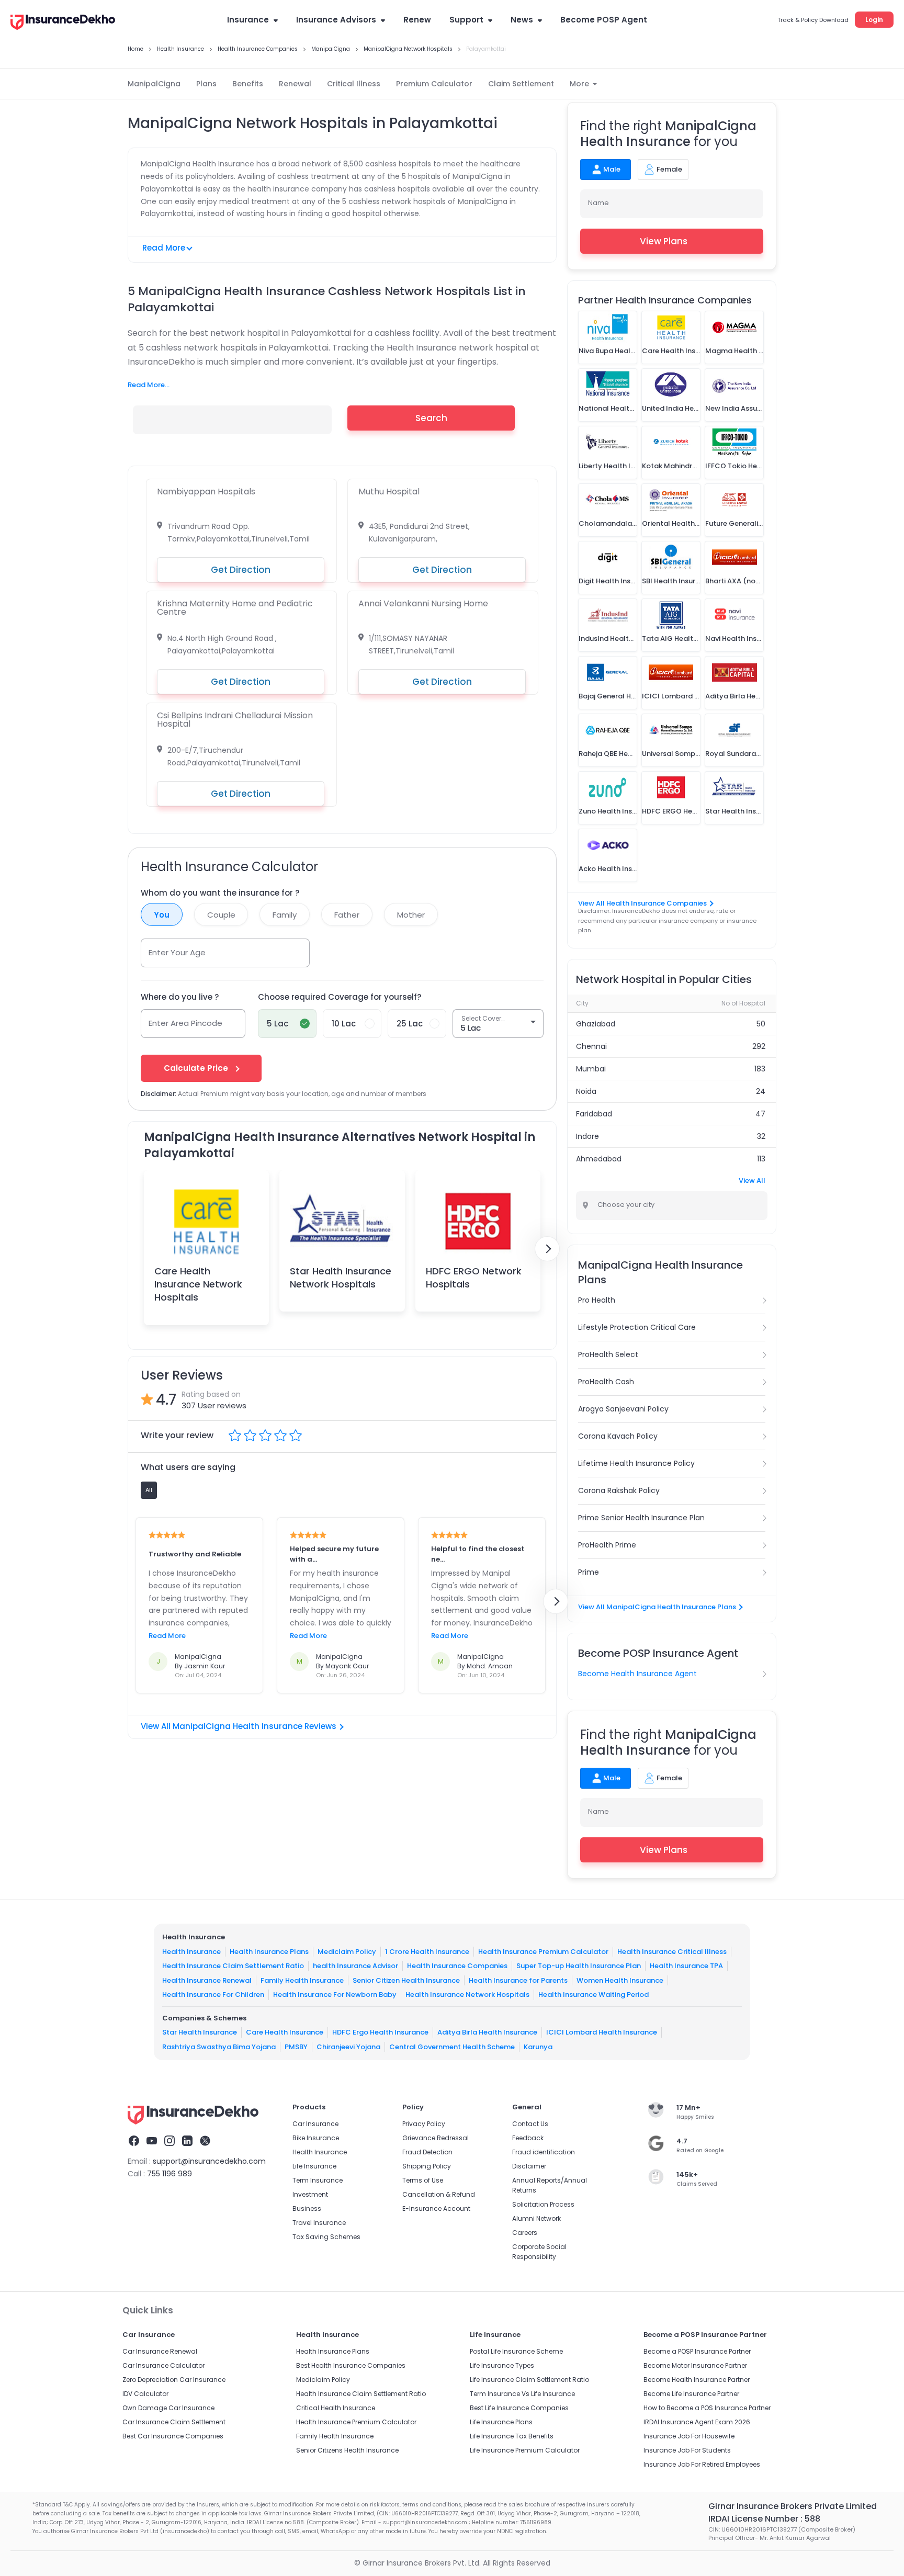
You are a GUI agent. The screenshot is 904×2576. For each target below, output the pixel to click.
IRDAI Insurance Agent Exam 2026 (697, 2422)
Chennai (591, 1046)
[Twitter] (205, 2142)
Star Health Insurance (200, 2032)
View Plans (664, 241)
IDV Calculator (145, 2394)
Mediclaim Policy (347, 1952)
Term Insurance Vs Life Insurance (522, 2394)
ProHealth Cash (606, 1382)
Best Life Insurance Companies (519, 2408)
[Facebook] (134, 2142)
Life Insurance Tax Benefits (512, 2436)
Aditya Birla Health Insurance (487, 2032)
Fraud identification (544, 2152)
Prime (589, 1572)
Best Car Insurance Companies (173, 2436)
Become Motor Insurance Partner (695, 2365)
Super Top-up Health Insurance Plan (579, 1966)
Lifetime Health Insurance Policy (636, 1463)
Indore (587, 1136)
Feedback (528, 2138)
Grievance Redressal (436, 2138)
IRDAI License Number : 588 (764, 2519)
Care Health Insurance (285, 2032)
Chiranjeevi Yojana (348, 2047)
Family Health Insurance (302, 1980)
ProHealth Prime (607, 1545)
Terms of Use (423, 2180)
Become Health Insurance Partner (697, 2380)
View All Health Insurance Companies (642, 903)
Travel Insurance (319, 2223)
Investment (310, 2194)
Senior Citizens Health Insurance (347, 2450)
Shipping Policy (427, 2166)
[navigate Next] (547, 1249)
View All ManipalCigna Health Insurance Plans (657, 1607)
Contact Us (530, 2124)
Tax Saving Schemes (326, 2237)
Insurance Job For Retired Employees (702, 2464)
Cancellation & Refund (439, 2194)
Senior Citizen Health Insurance (406, 1980)
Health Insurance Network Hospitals (467, 1995)
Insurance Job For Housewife (689, 2436)
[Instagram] (169, 2142)
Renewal (295, 84)
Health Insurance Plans (269, 1952)
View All (752, 1180)
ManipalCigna (154, 84)
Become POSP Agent (604, 20)
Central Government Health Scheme (452, 2047)
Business (307, 2208)
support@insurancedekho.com (209, 2161)
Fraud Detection (427, 2152)
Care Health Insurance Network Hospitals (198, 1284)
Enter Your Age (177, 952)
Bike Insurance (316, 2138)
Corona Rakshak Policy (619, 1490)
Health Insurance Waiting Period (594, 1995)
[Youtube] (152, 2142)
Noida (586, 1091)
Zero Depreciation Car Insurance (174, 2380)
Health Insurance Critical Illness (672, 1952)
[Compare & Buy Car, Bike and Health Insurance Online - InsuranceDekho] (63, 23)
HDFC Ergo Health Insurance (380, 2032)
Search (431, 418)
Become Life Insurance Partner (691, 2394)
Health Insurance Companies (457, 1966)
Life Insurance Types (502, 2365)
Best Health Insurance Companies (351, 2365)
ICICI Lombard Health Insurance (602, 2032)
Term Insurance (318, 2180)
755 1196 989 (169, 2174)
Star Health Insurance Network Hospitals (341, 1278)
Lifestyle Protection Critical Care (637, 1327)
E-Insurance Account (436, 2208)
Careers (525, 2233)
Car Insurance (315, 2124)
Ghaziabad (596, 1024)
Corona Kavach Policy (618, 1436)
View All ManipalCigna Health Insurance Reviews (239, 1726)
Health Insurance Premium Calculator (543, 1952)
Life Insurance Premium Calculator (525, 2450)
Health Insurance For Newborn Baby (335, 1995)
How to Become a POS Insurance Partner (707, 2408)
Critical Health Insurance (336, 2408)
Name (598, 203)
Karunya (538, 2047)
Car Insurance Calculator (163, 2365)
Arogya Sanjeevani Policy (623, 1409)
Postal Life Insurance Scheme (516, 2351)
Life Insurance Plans (501, 2422)
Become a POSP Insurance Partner (697, 2351)
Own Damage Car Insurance (168, 2408)
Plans (206, 84)
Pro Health (597, 1300)
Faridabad (594, 1114)
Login (874, 20)
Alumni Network (536, 2218)
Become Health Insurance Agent (637, 1674)
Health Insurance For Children (213, 1995)
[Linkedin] (187, 2142)
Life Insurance (314, 2166)
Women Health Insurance (620, 1980)
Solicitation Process (543, 2204)
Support (466, 20)
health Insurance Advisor (355, 1966)
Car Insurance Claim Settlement (174, 2422)
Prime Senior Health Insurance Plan (641, 1518)
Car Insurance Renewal (160, 2351)
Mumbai (591, 1069)
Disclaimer (529, 2166)
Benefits (248, 84)
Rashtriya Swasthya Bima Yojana (219, 2047)
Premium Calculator (434, 84)
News (522, 20)
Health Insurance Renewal (207, 1980)
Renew (417, 20)
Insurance (248, 20)
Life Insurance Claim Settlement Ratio (529, 2380)
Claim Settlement (521, 84)
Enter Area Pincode (185, 1023)
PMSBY (296, 2047)
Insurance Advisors (336, 20)
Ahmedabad (599, 1159)
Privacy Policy (424, 2124)
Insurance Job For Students (687, 2450)
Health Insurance (191, 1952)
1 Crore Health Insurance (427, 1952)
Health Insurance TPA (686, 1966)
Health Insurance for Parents (518, 1980)
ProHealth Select (608, 1354)
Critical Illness (354, 84)
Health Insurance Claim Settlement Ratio (233, 1966)
